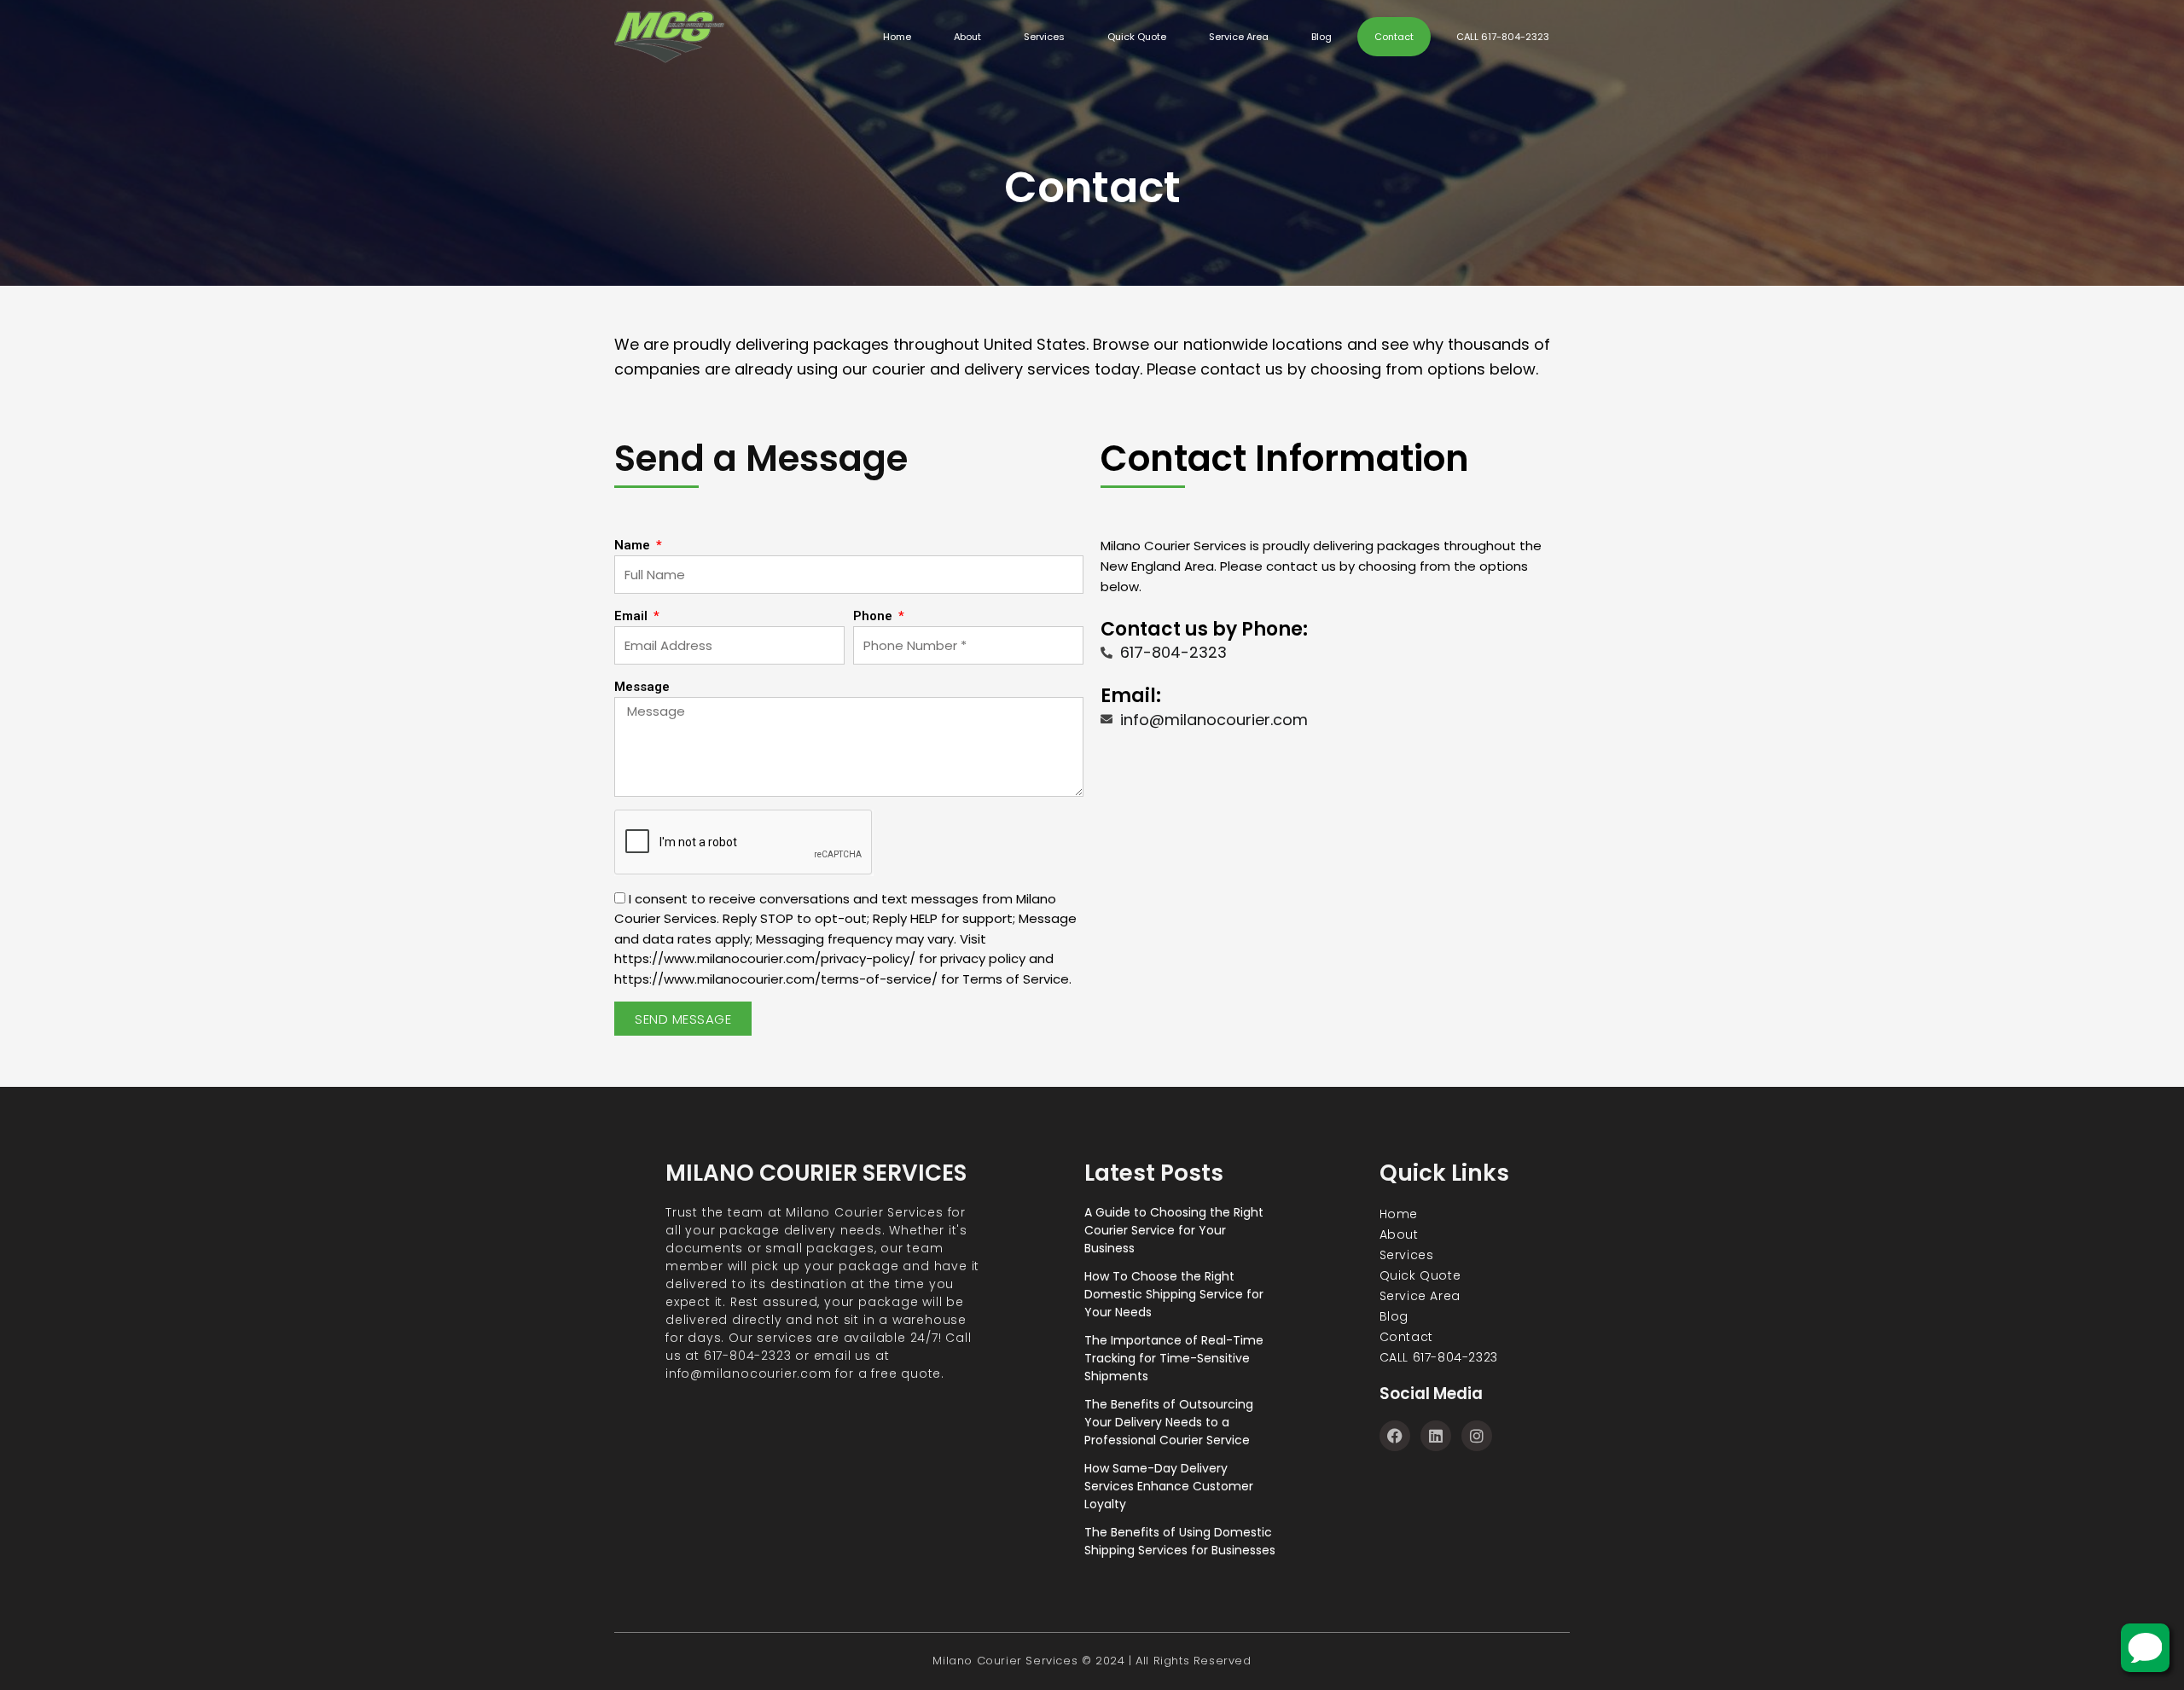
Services (1044, 37)
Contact (1394, 37)
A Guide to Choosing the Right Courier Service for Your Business (1174, 1230)
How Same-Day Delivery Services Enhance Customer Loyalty (1169, 1486)
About (967, 37)
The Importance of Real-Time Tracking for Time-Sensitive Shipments (1174, 1358)
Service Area (1239, 37)
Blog (1321, 37)
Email (633, 616)
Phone (874, 616)
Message (642, 687)
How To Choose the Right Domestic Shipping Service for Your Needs (1174, 1294)
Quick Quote (1137, 37)
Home (897, 37)
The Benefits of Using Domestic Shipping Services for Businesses (1180, 1541)
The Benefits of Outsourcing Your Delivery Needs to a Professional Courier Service (1169, 1422)
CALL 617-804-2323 (1503, 37)
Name (634, 545)
